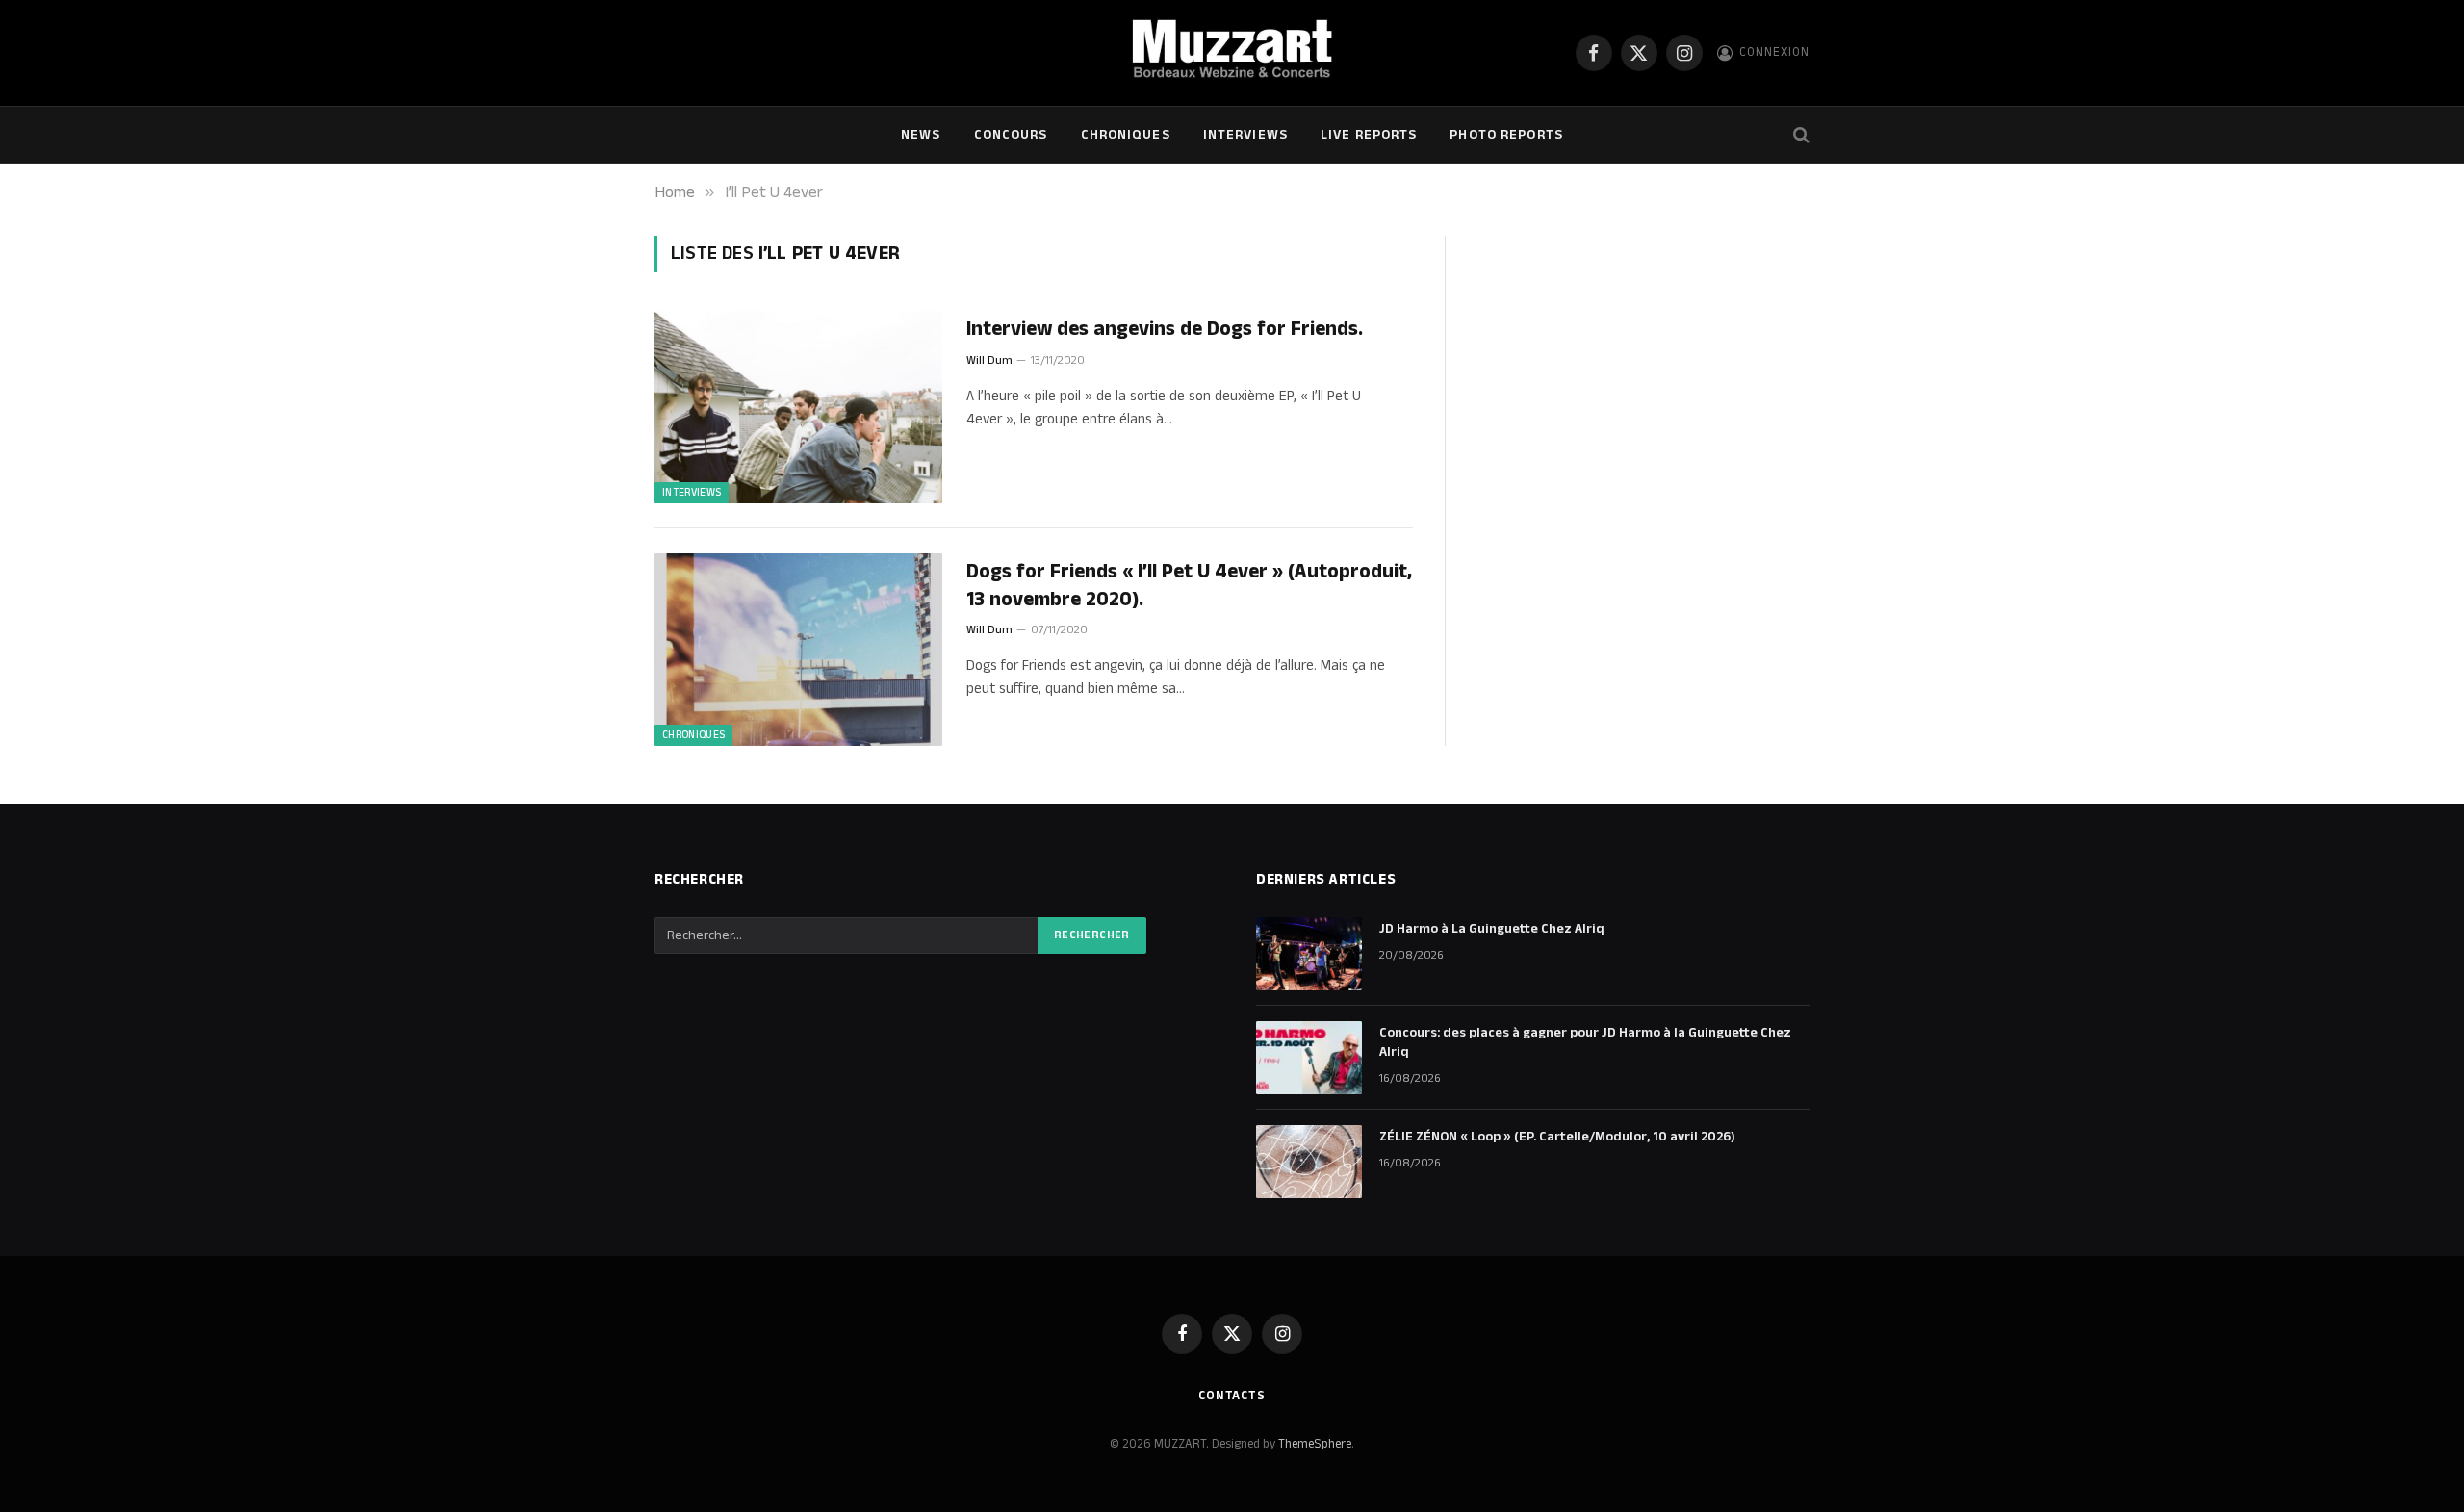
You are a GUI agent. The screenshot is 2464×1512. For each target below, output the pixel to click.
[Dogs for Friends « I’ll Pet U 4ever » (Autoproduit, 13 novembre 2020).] (798, 650)
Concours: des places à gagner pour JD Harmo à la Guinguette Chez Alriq (1585, 1042)
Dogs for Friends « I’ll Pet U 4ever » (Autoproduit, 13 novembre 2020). (1189, 586)
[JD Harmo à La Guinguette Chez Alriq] (1309, 954)
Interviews (1245, 135)
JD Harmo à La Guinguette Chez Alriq (1492, 929)
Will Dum (989, 360)
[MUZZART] (1232, 53)
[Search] (1799, 135)
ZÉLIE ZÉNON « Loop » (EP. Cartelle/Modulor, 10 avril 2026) (1557, 1137)
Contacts (1232, 1396)
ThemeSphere (1315, 1444)
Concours (1011, 135)
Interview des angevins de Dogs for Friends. (1165, 330)
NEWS (921, 135)
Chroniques (1126, 135)
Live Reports (1369, 135)
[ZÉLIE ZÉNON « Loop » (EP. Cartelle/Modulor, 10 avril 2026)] (1309, 1162)
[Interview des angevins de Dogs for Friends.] (798, 407)
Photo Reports (1506, 135)
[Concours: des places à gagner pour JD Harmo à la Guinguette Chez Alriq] (1309, 1058)
